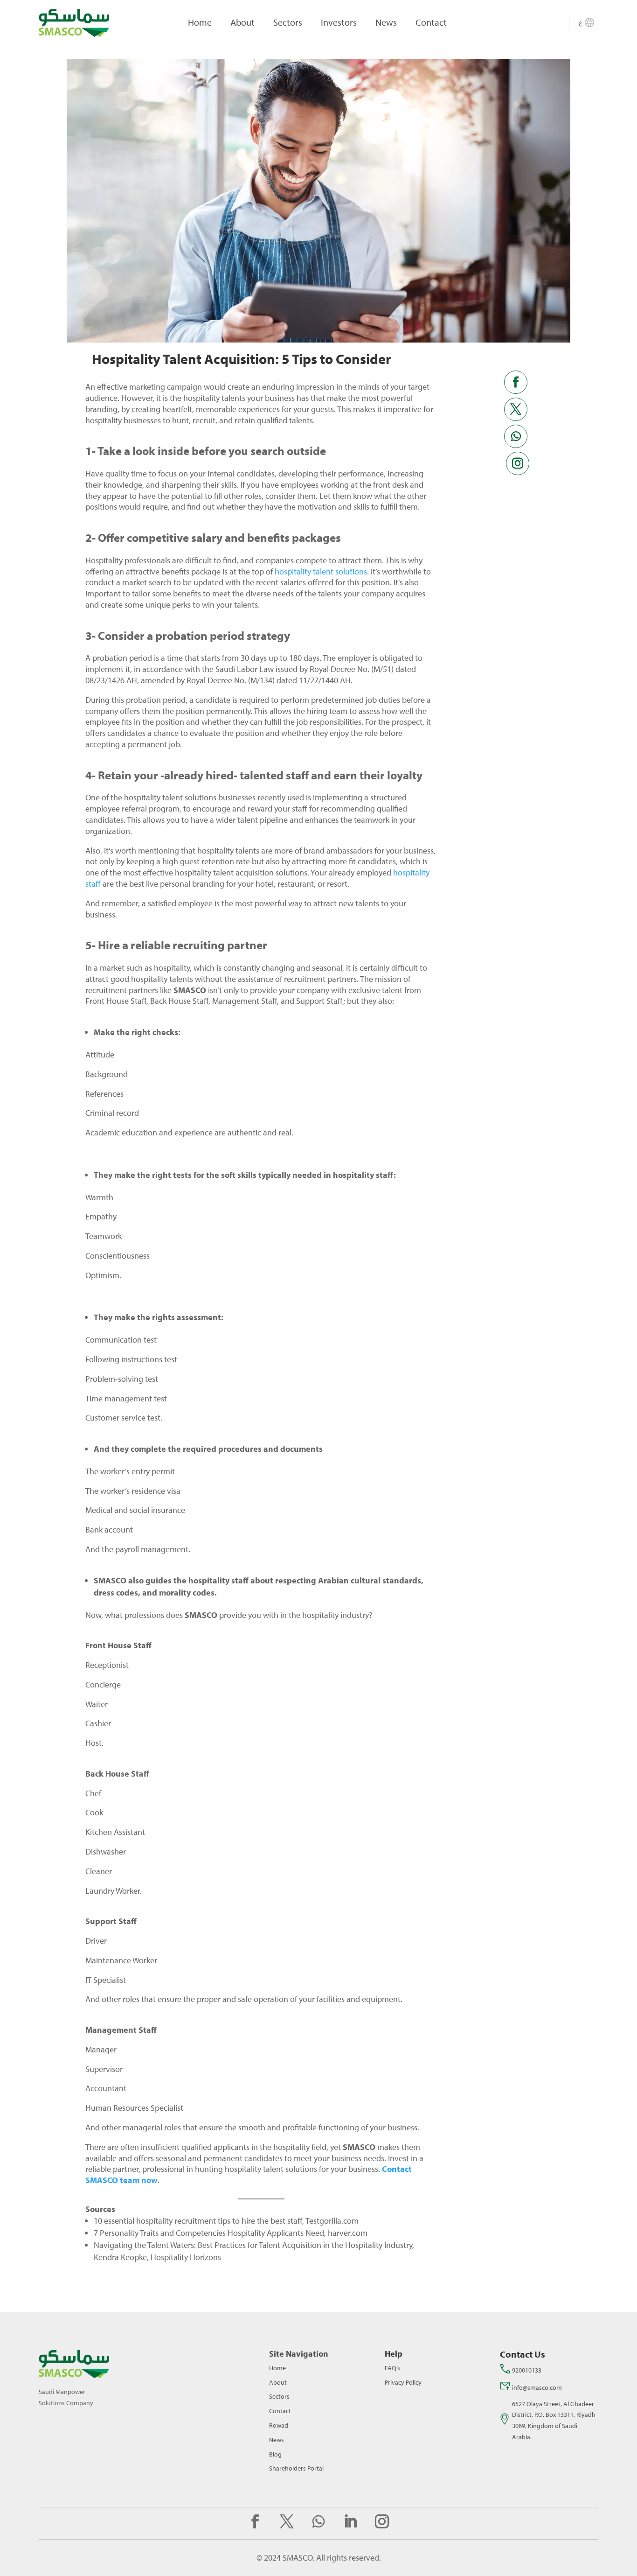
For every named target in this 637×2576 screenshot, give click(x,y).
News (386, 22)
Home (200, 22)
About (242, 22)
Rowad (279, 2425)
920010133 (527, 2370)
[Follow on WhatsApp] (516, 436)
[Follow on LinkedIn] (350, 2521)
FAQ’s (392, 2368)
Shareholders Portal (296, 2468)
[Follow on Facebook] (516, 382)
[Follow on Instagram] (518, 463)
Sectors (288, 22)
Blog (275, 2454)
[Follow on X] (516, 409)
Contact (431, 22)
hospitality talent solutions (321, 571)
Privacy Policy (403, 2382)
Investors (339, 22)
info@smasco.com (537, 2387)
